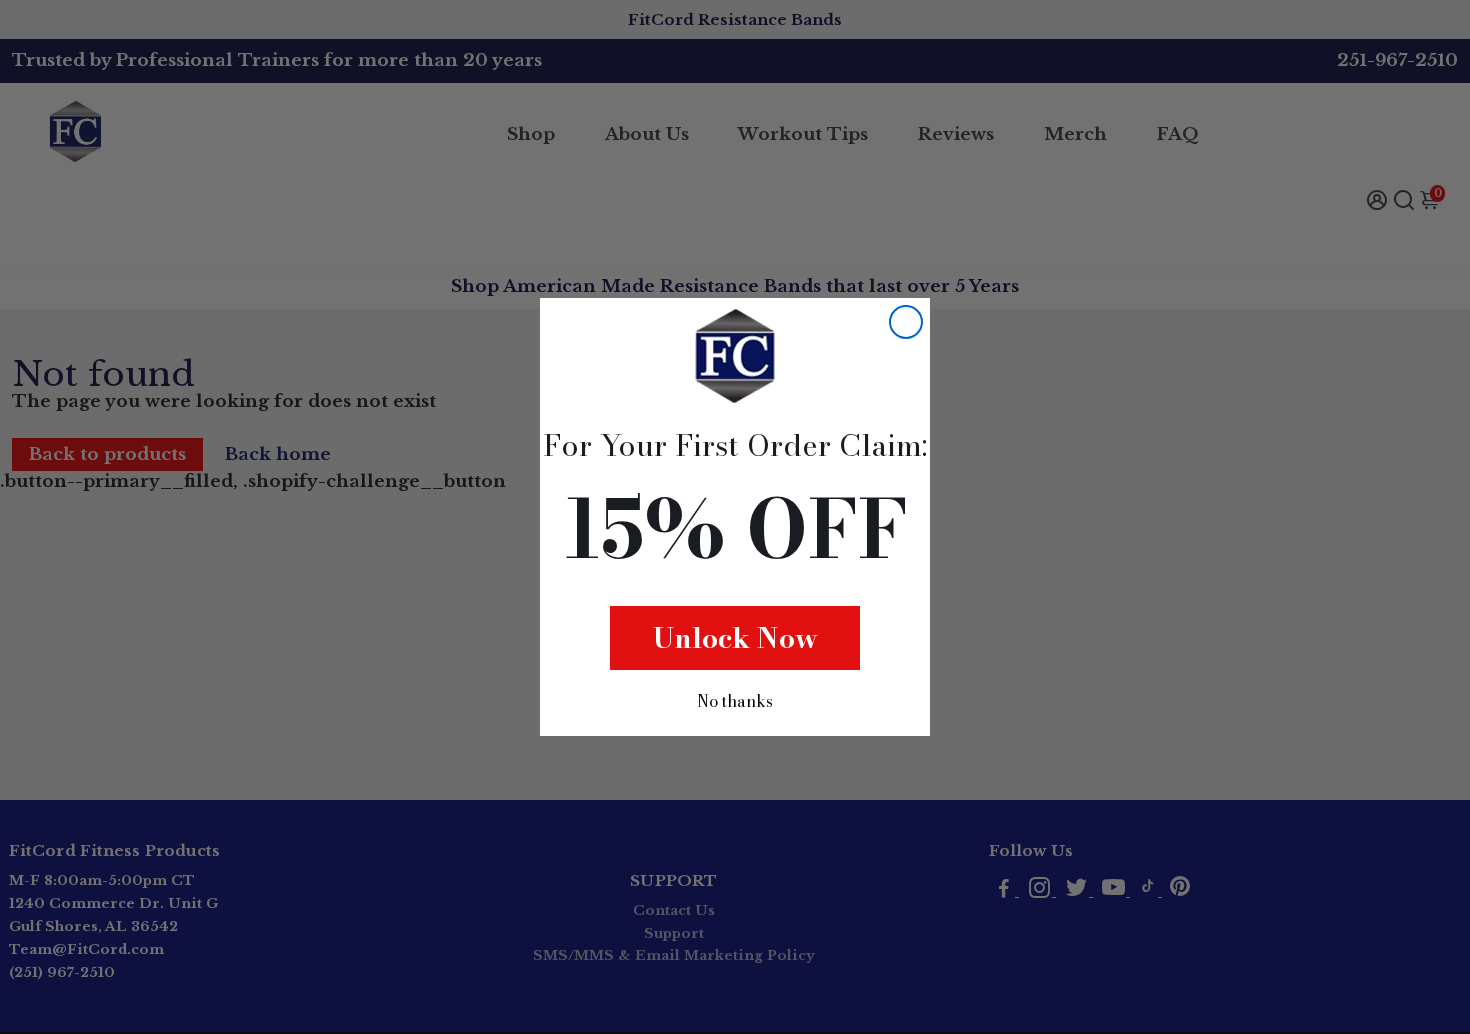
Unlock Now (735, 637)
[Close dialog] (906, 322)
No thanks (735, 701)
